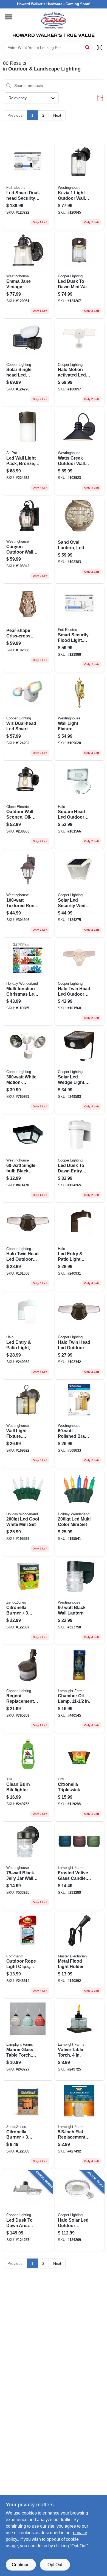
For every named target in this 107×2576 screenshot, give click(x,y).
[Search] (88, 47)
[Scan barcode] (100, 48)
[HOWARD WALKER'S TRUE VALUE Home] (54, 20)
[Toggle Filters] (100, 98)
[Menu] (9, 17)
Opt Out (55, 2565)
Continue (21, 2565)
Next (57, 115)
